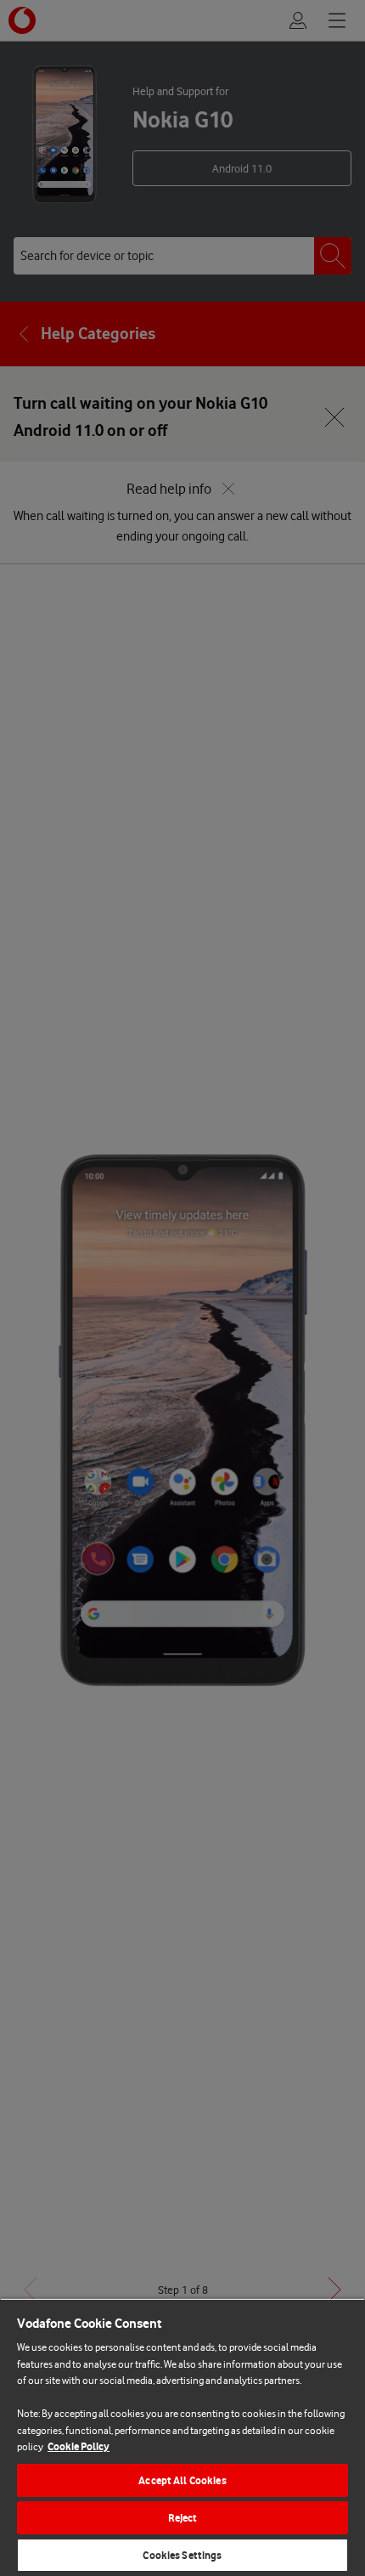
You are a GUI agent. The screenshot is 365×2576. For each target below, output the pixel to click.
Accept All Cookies (182, 2480)
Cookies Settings (182, 2555)
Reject (183, 2518)
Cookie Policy (79, 2446)
